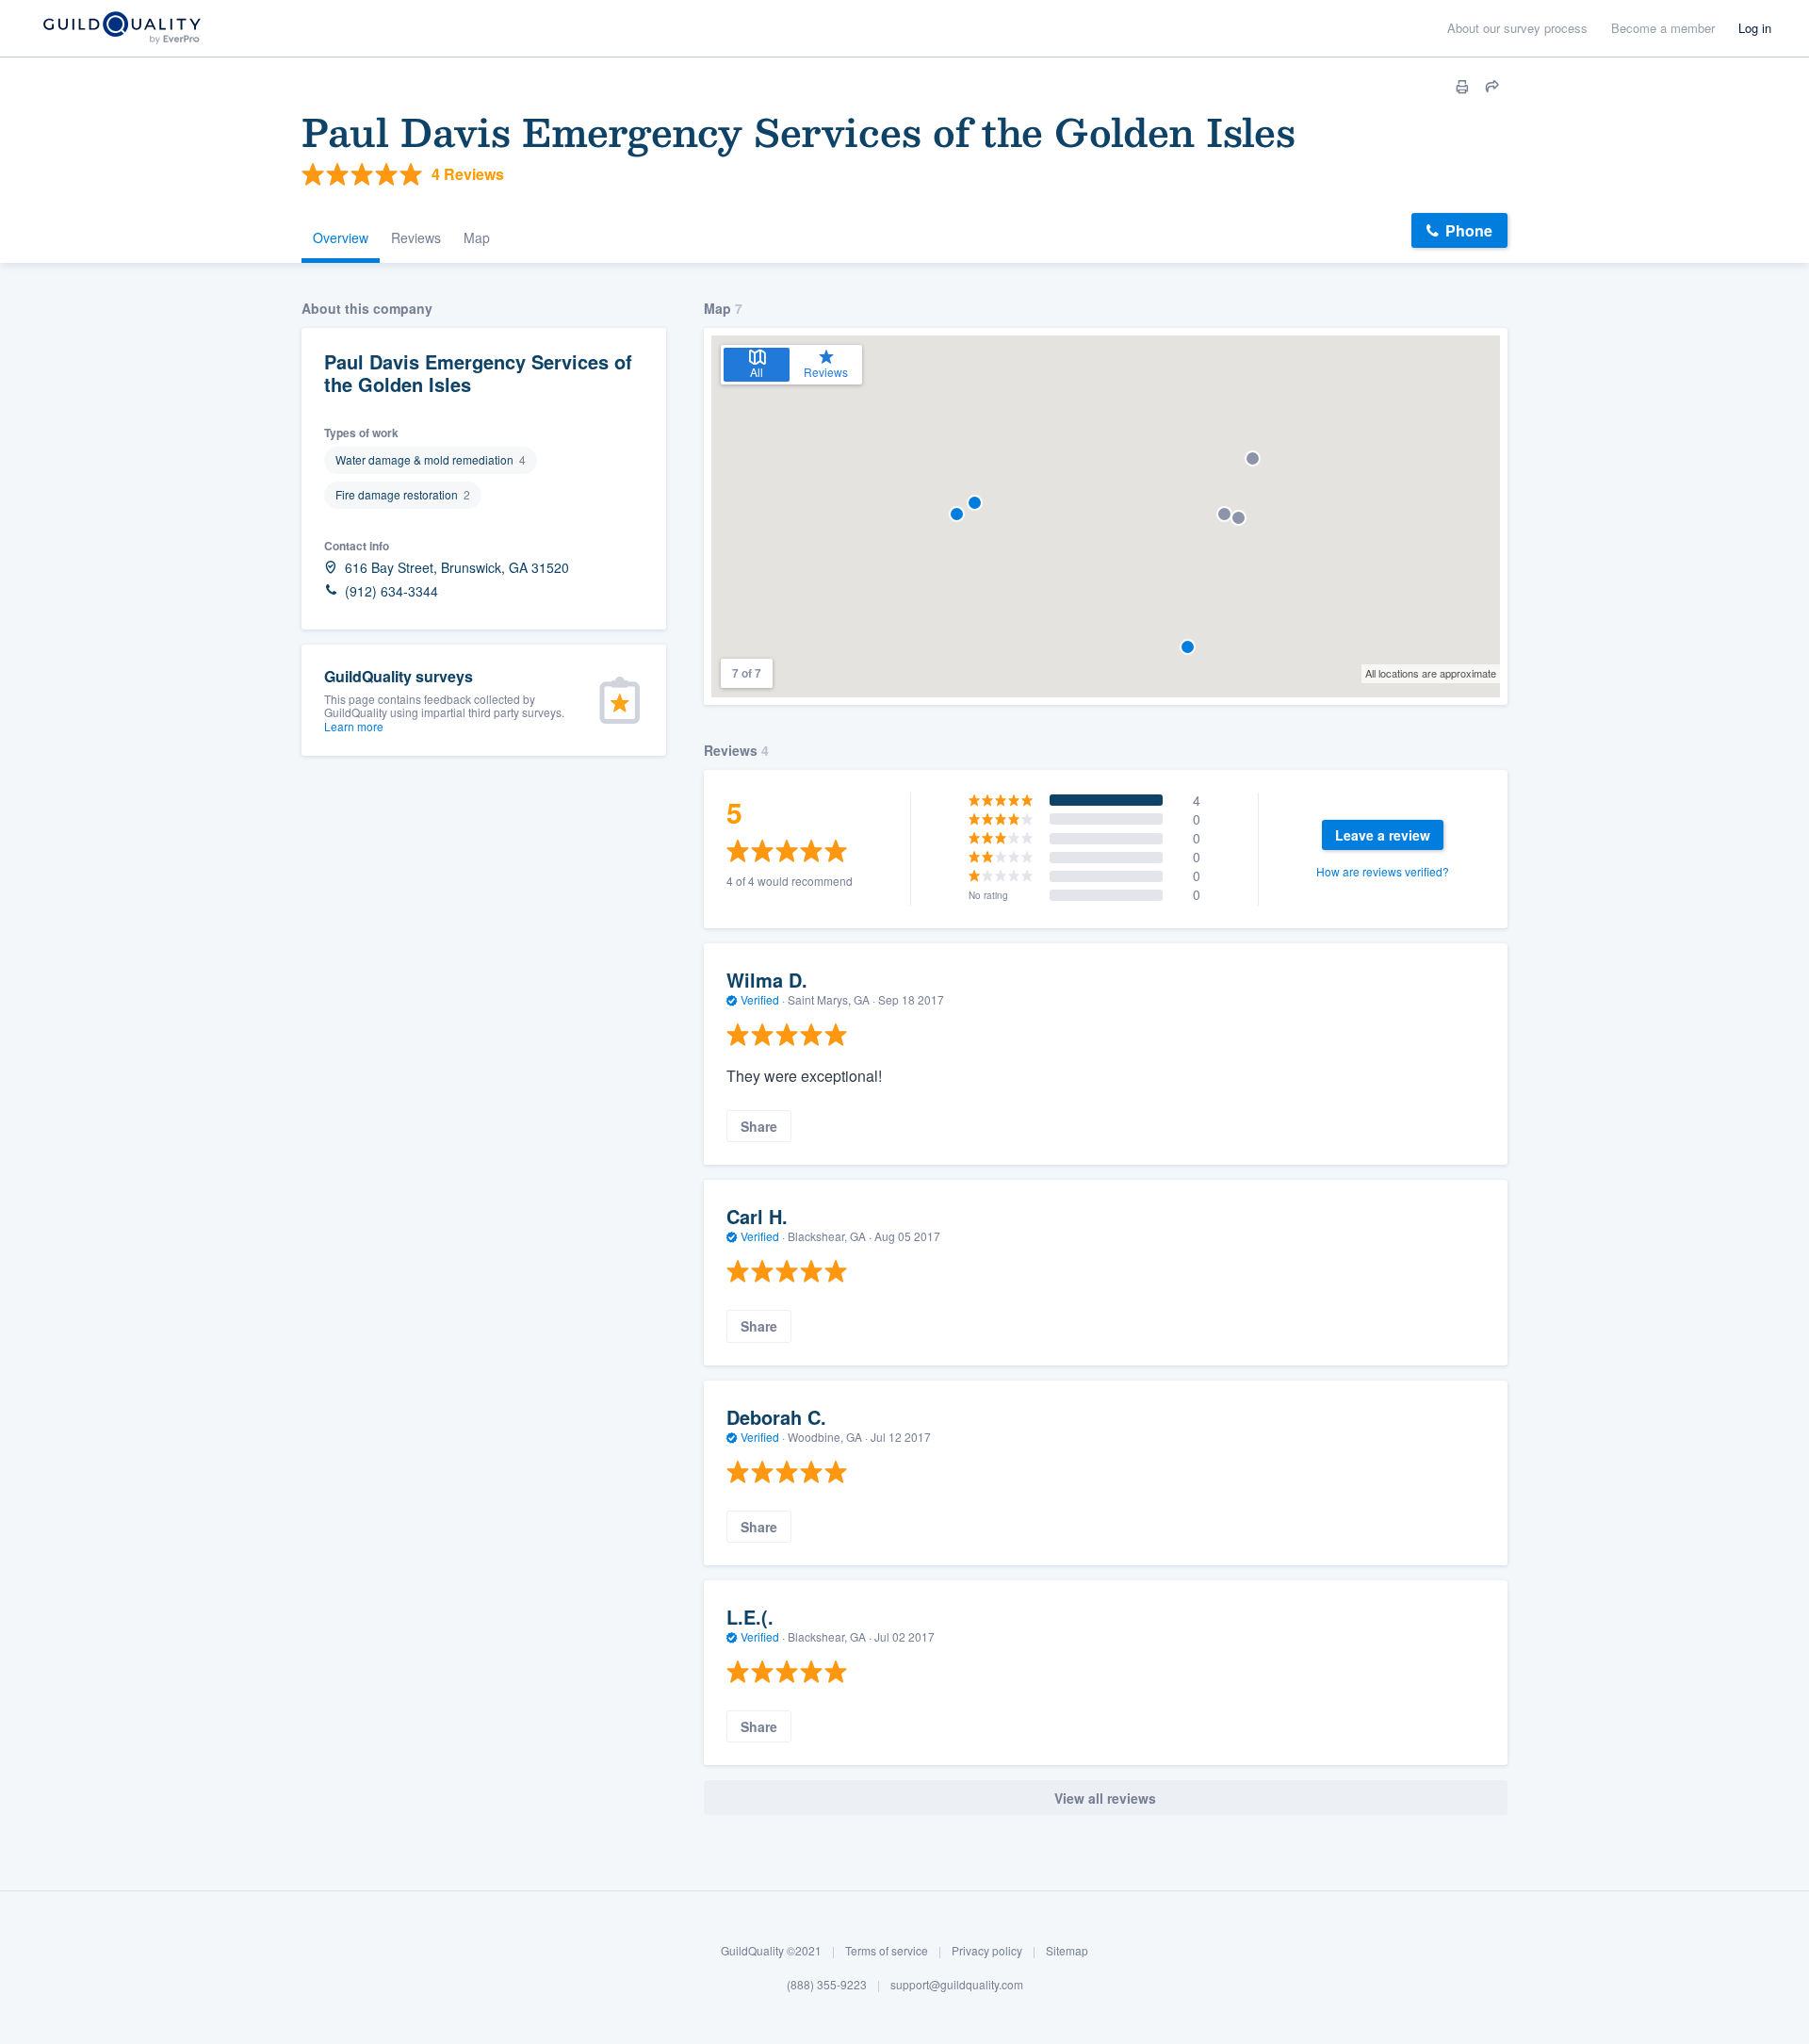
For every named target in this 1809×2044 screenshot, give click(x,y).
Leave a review (1383, 835)
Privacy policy (987, 1950)
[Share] (1492, 87)
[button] (957, 514)
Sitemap (1067, 1950)
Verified (760, 999)
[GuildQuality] (121, 29)
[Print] (1462, 87)
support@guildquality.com (957, 1984)
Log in (1755, 28)
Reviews (416, 237)
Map (477, 237)
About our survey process (1517, 28)
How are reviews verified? (1383, 871)
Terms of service (887, 1950)
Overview (341, 237)
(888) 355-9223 (827, 1984)
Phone (1469, 230)
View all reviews (1105, 1798)
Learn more (354, 726)
